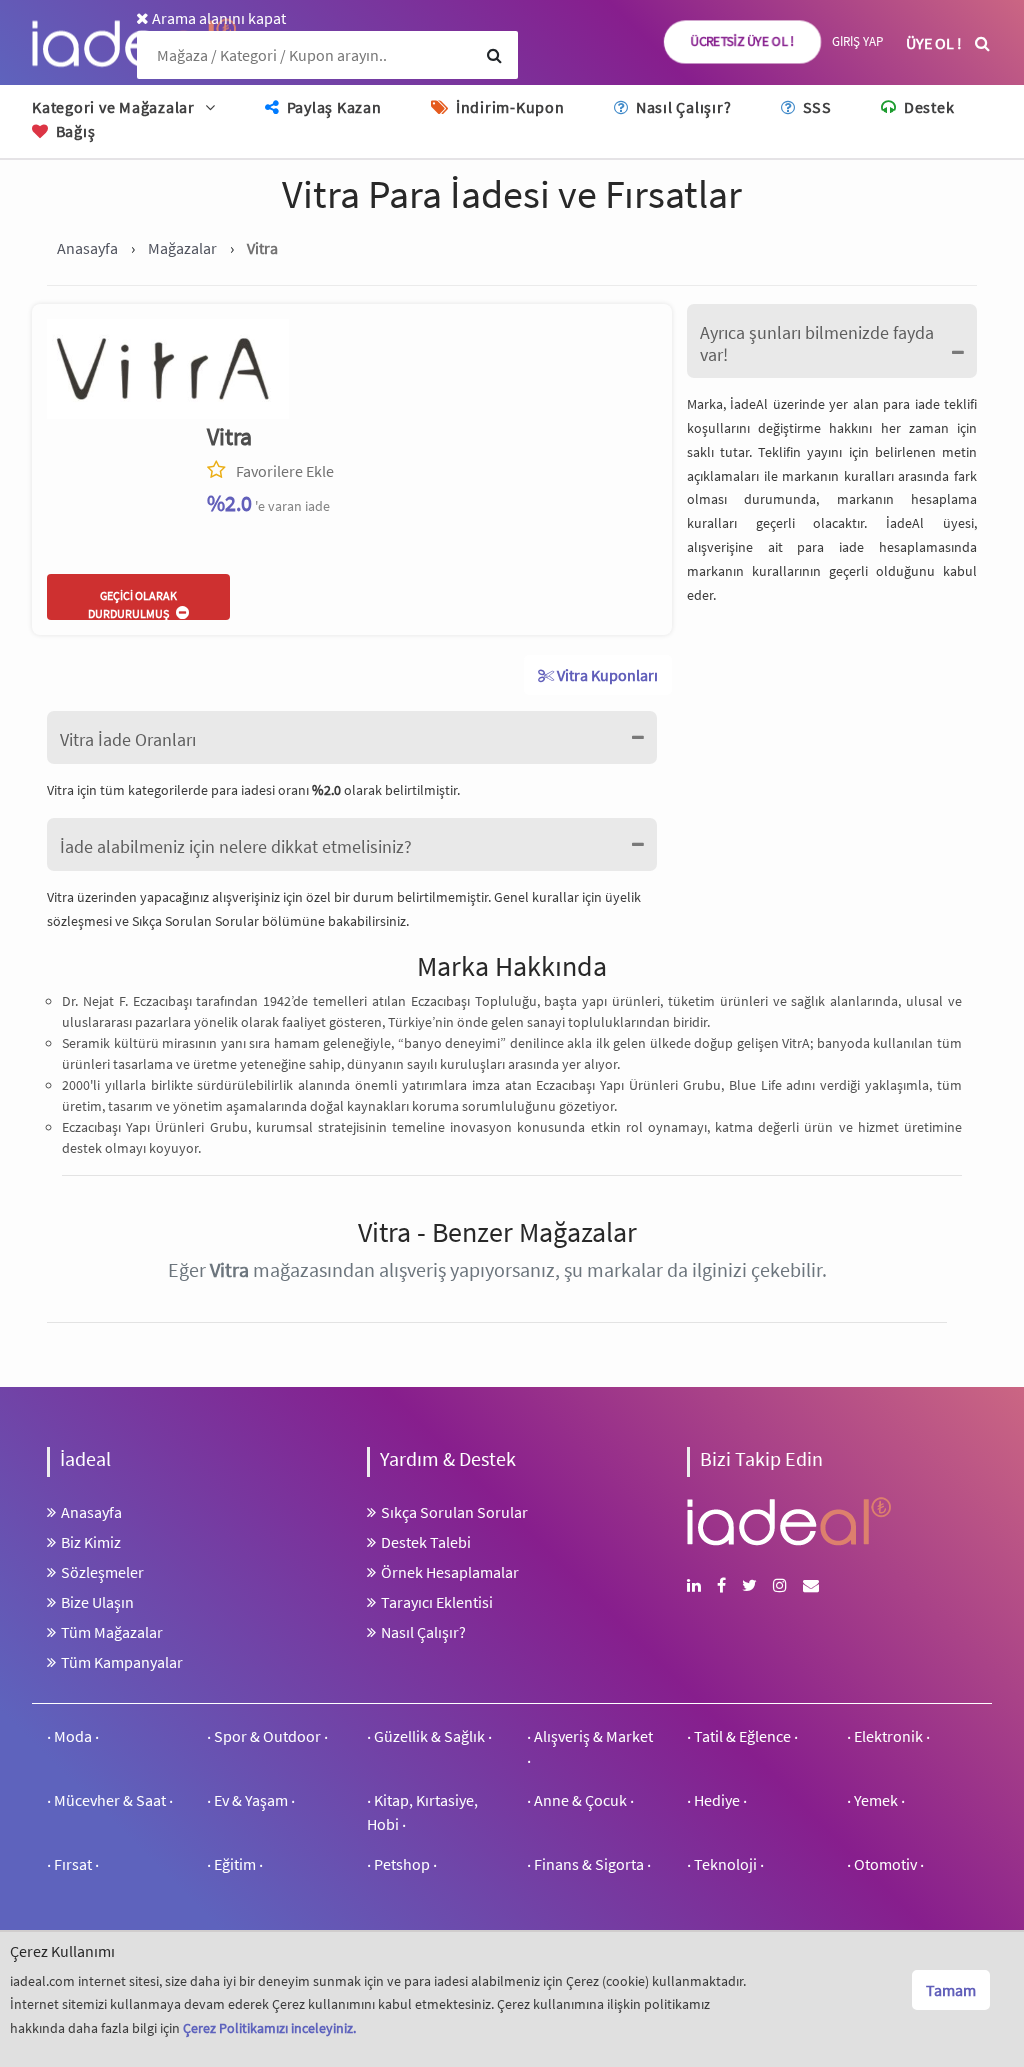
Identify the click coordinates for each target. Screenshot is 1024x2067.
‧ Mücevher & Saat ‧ (110, 1800)
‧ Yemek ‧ (876, 1800)
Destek (927, 107)
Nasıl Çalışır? (681, 107)
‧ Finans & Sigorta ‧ (589, 1864)
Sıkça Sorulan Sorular (197, 921)
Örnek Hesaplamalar (450, 1572)
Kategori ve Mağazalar (113, 107)
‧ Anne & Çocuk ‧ (580, 1800)
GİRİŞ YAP (857, 41)
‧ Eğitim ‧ (235, 1864)
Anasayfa (91, 1512)
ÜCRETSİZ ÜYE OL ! (743, 42)
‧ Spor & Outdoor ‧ (267, 1736)
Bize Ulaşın (97, 1602)
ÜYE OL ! (934, 43)
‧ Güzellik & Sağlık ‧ (429, 1736)
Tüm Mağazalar (112, 1632)
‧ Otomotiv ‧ (885, 1864)
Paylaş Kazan (332, 107)
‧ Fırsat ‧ (73, 1864)
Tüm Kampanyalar (122, 1662)
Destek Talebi (426, 1542)
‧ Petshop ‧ (402, 1864)
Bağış (73, 131)
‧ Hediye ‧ (717, 1800)
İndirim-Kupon (508, 107)
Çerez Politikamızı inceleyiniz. (269, 2028)
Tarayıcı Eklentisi (437, 1602)
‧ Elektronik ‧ (888, 1736)
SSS (815, 107)
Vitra (229, 436)
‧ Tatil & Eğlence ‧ (742, 1736)
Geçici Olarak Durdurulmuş (132, 604)
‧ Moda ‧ (73, 1736)
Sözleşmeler (102, 1572)
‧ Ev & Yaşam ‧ (251, 1800)
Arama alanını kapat (217, 18)
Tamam (951, 1990)
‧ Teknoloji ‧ (725, 1864)
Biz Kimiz (91, 1542)
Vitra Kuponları (606, 675)
